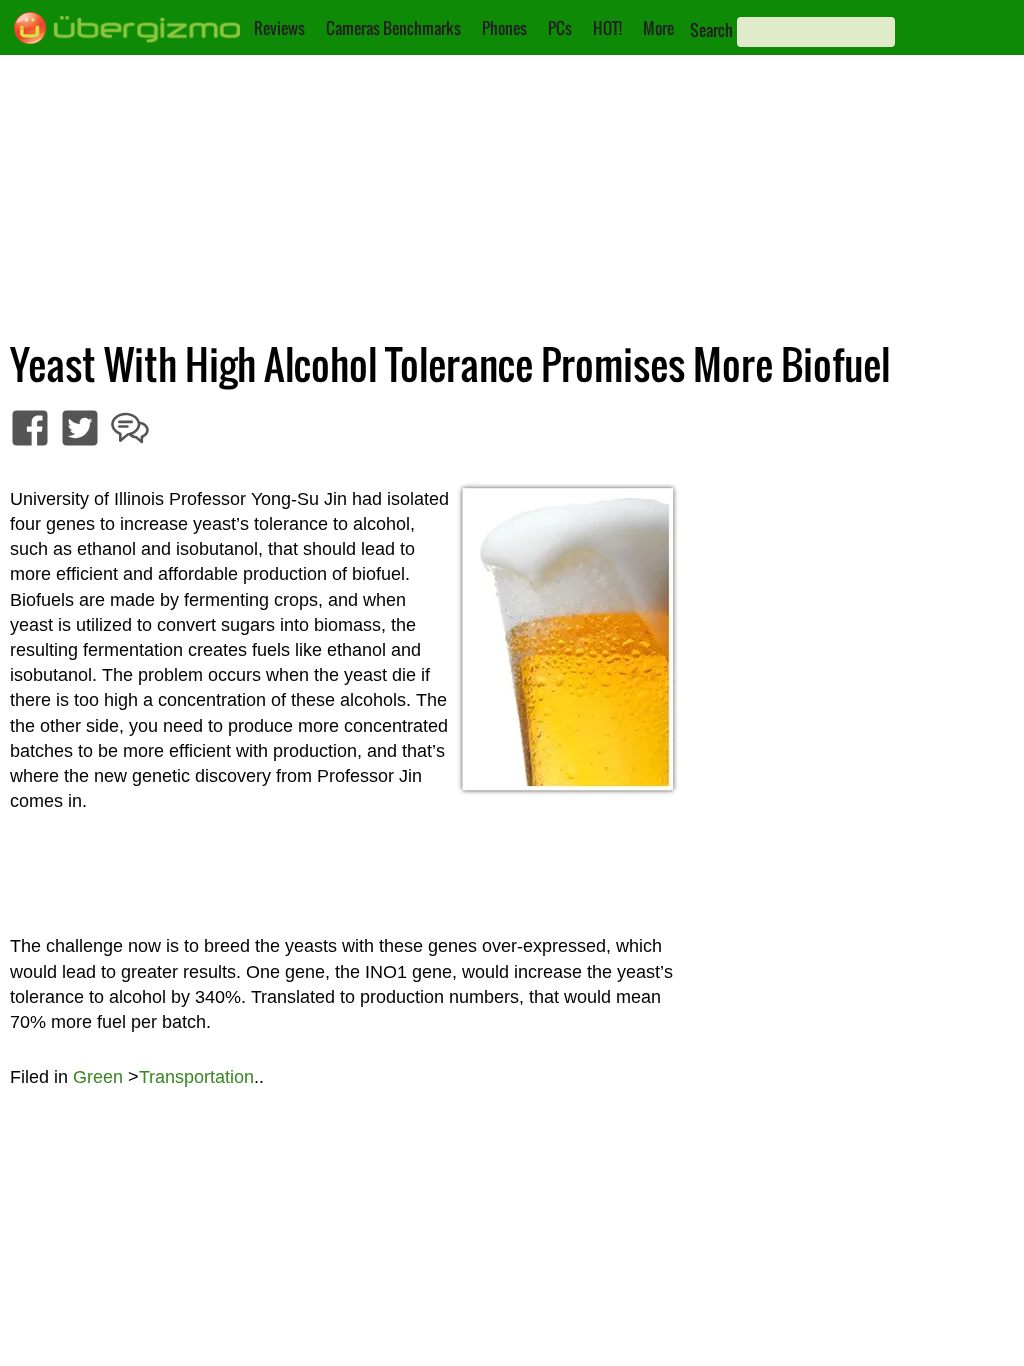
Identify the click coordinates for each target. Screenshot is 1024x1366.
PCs (560, 28)
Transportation (196, 1077)
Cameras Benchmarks (393, 28)
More (658, 28)
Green (98, 1077)
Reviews (279, 28)
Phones (504, 28)
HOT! (607, 28)
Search (711, 30)
